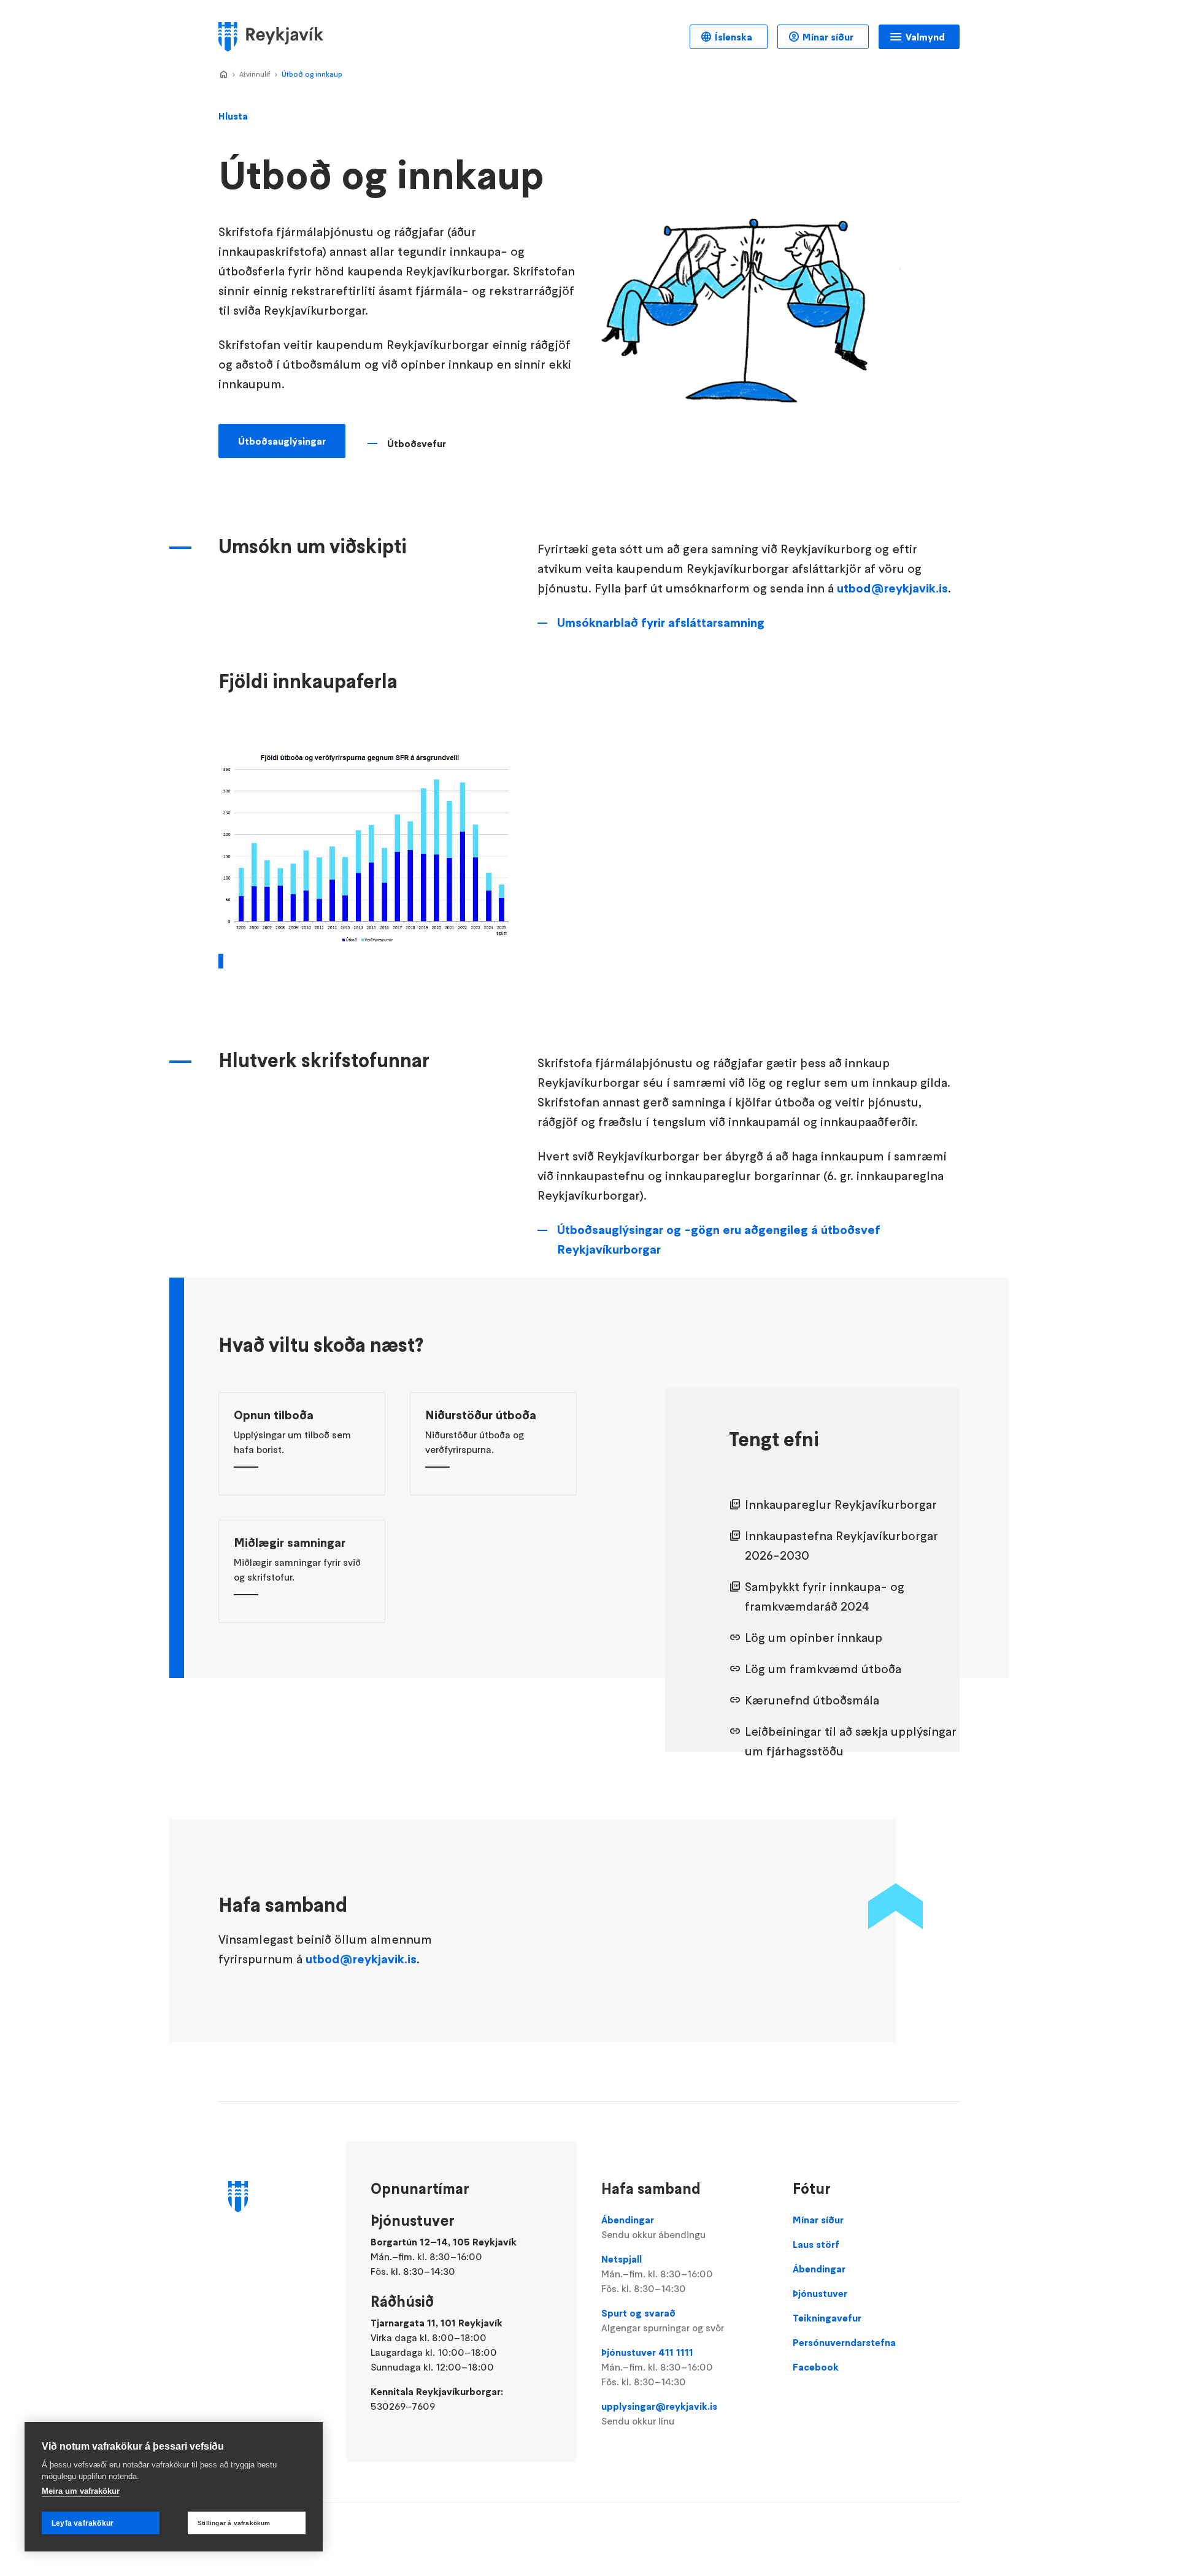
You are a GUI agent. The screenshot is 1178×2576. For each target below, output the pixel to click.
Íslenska (733, 37)
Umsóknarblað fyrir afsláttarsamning (661, 623)
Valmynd (925, 37)
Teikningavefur (827, 2318)
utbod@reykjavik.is (892, 588)
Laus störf (816, 2244)
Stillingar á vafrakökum (234, 2523)
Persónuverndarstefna (844, 2342)
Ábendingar (653, 2227)
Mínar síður (828, 37)
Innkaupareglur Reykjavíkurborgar (841, 1505)
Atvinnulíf (255, 74)
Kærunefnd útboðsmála (812, 1700)
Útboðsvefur (417, 443)
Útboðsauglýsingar (282, 441)
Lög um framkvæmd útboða (823, 1669)
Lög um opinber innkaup (814, 1638)
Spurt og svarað (663, 2320)
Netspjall (657, 2274)
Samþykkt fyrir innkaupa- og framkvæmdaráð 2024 (825, 1597)
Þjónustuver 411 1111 (657, 2367)
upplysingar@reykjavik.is (659, 2413)
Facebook (816, 2367)
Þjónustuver (820, 2293)
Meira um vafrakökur (81, 2491)
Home (223, 75)
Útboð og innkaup (312, 74)
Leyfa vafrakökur (83, 2523)
